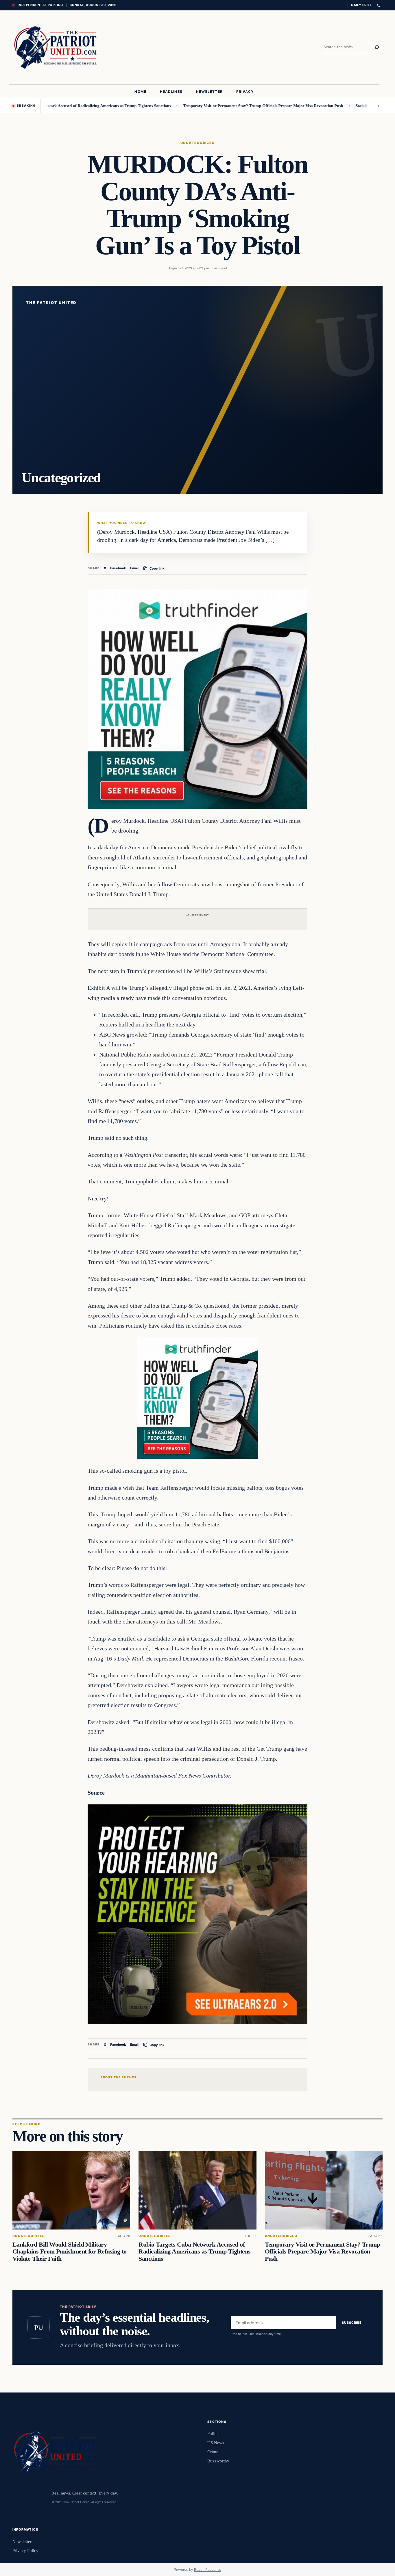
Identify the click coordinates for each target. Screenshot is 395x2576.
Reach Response (208, 2569)
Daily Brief (361, 5)
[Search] (377, 47)
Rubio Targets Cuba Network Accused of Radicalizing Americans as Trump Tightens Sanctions (194, 2252)
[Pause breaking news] (378, 106)
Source (96, 1793)
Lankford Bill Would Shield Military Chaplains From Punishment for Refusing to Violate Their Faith (70, 2252)
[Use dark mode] (379, 5)
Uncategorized (197, 143)
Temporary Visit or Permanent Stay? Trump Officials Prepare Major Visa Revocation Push (206, 106)
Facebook (118, 568)
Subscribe (352, 2323)
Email (134, 568)
